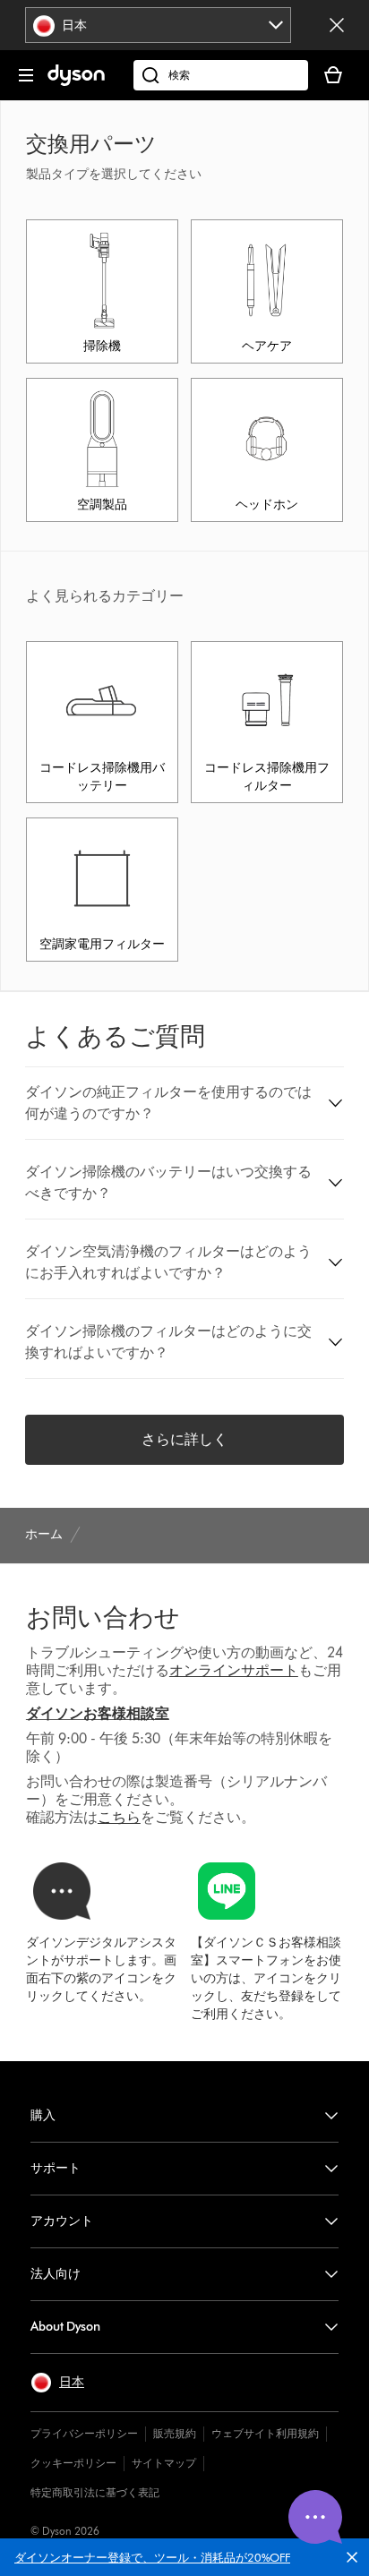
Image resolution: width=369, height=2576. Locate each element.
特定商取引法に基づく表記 (95, 2492)
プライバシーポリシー (84, 2433)
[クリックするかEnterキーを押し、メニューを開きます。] (26, 75)
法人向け (56, 2274)
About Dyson (65, 2327)
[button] (356, 2561)
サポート (56, 2168)
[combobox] (158, 25)
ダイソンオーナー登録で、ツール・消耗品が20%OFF (152, 2557)
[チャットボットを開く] (315, 2517)
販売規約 (175, 2433)
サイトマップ (164, 2463)
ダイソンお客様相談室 (98, 1713)
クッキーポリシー (73, 2463)
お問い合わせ (103, 1617)
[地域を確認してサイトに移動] (337, 25)
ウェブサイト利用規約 (265, 2433)
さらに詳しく (184, 1439)
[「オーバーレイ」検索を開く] (221, 75)
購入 (43, 2115)
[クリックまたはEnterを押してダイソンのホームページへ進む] (76, 82)
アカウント (62, 2221)
